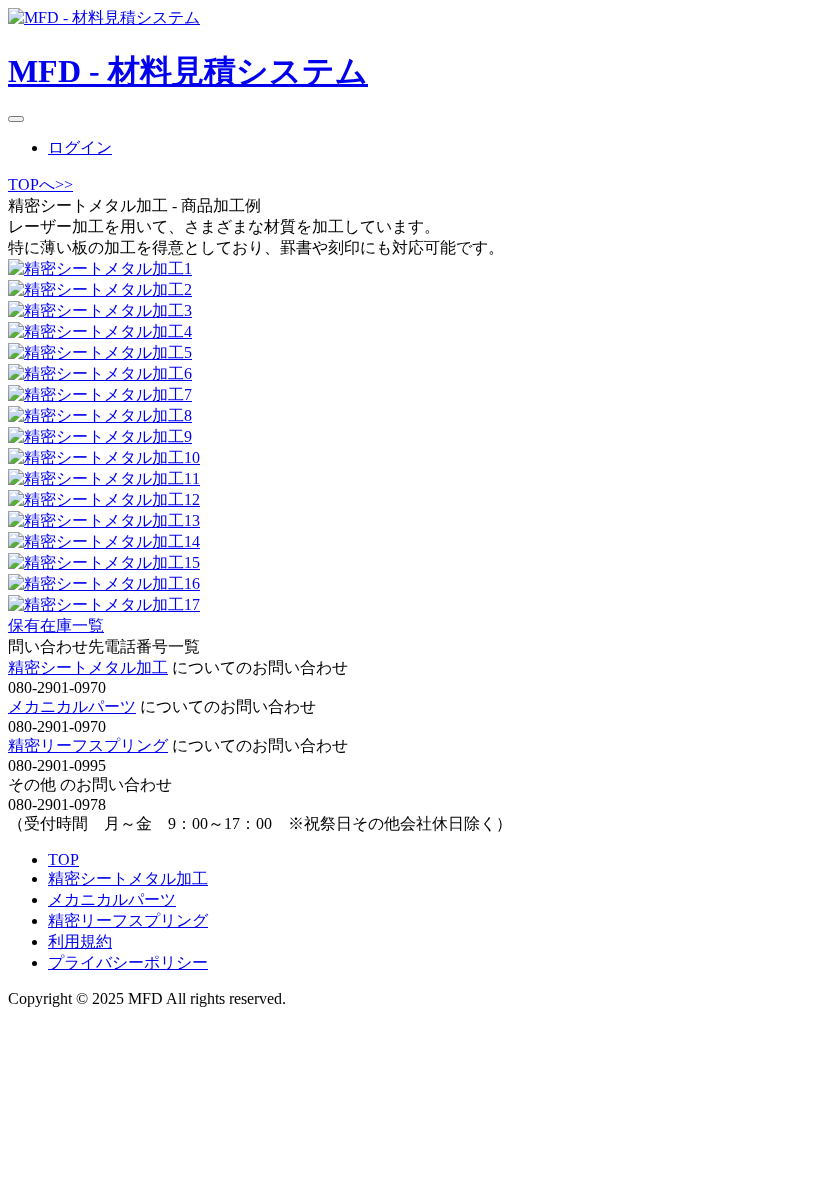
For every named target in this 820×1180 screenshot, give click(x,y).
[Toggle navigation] (16, 119)
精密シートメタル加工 (88, 667)
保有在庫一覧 (56, 625)
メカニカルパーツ (72, 706)
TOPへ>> (40, 184)
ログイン (80, 147)
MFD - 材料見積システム (188, 71)
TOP (63, 859)
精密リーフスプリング (88, 745)
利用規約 (80, 941)
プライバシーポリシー (128, 962)
